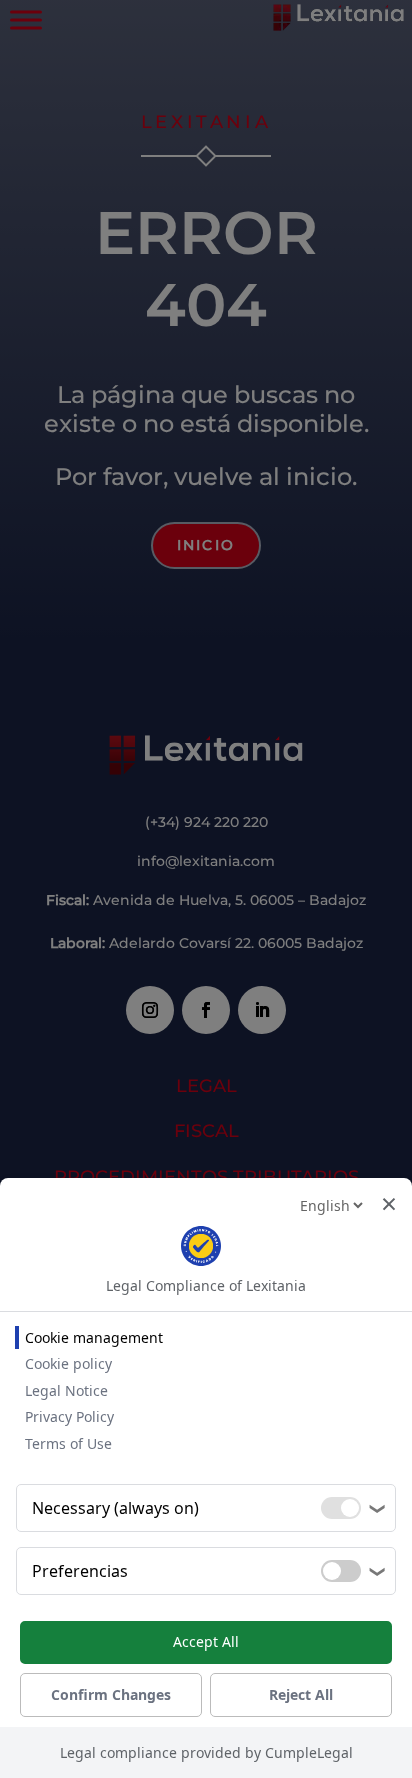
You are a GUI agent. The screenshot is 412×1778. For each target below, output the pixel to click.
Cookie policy (68, 1363)
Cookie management (94, 1337)
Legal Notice (66, 1390)
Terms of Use (68, 1443)
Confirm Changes (111, 1694)
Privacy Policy (69, 1416)
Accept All (206, 1641)
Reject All (301, 1694)
